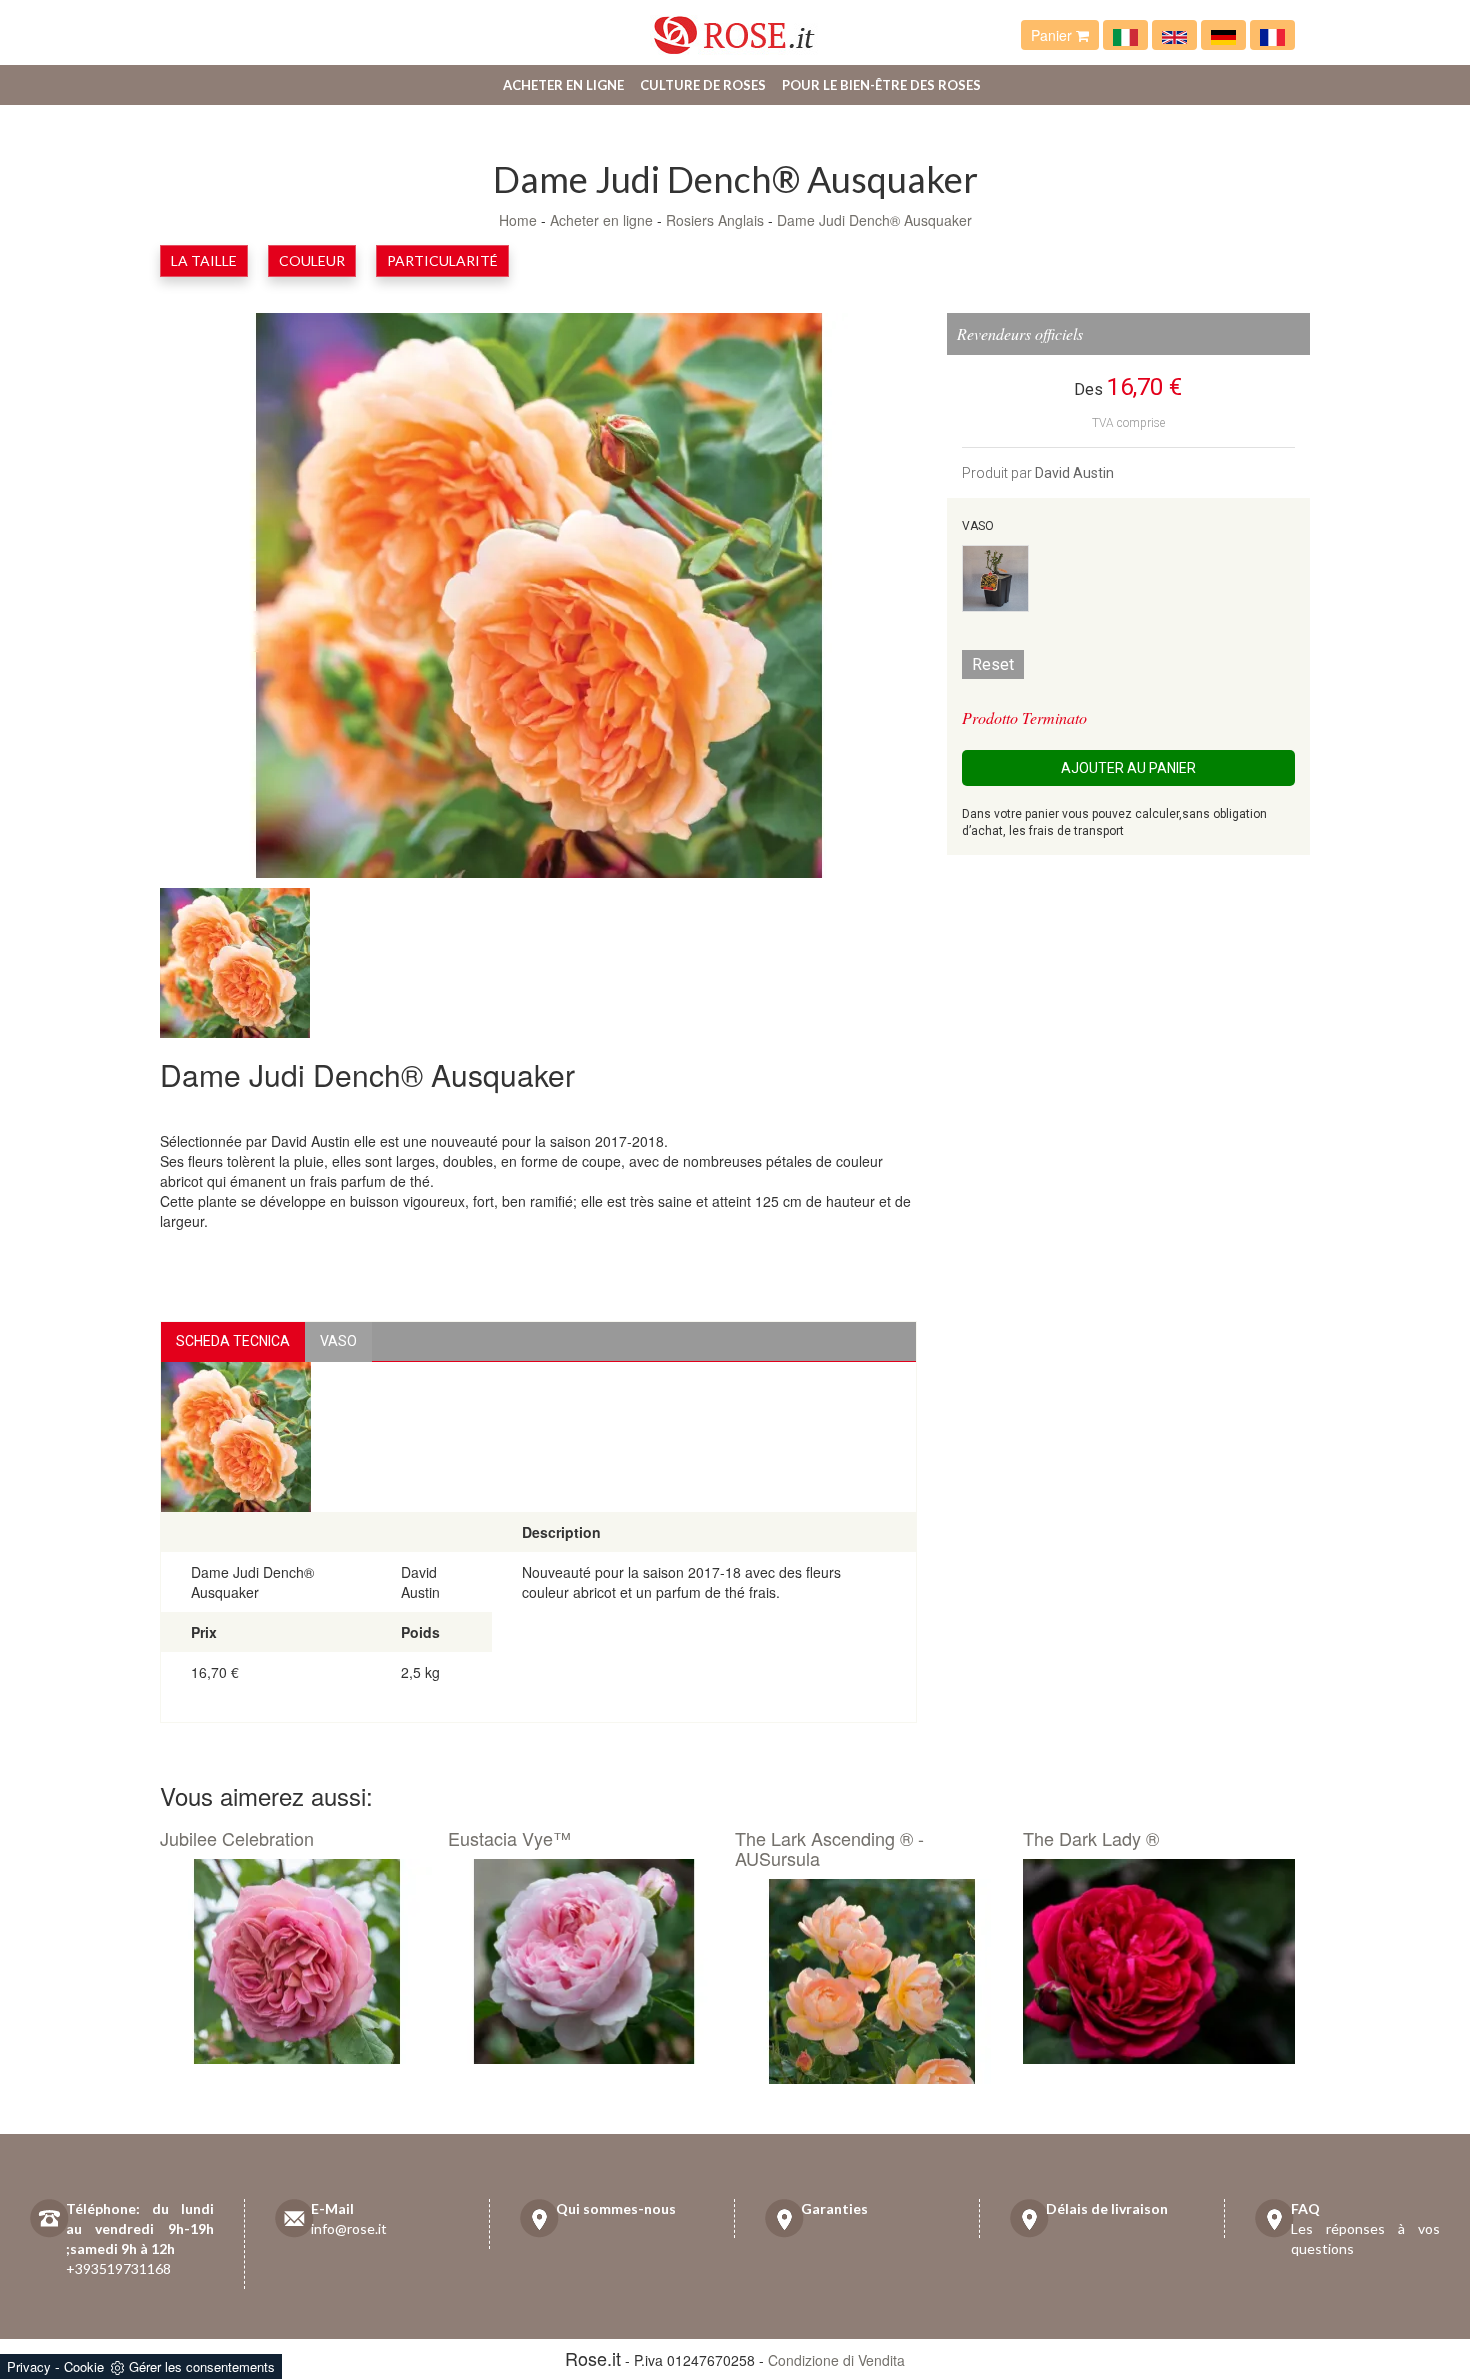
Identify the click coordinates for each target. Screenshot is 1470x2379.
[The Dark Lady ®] (1159, 1962)
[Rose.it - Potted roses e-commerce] (1174, 35)
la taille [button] (204, 260)
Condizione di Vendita (836, 2360)
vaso (338, 1341)
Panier (1053, 35)
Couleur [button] (312, 260)
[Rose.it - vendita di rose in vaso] (1125, 35)
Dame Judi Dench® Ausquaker (874, 220)
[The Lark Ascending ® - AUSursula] (871, 1982)
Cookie (84, 2366)
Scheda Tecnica (233, 1341)
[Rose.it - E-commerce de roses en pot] (1272, 35)
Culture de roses (703, 85)
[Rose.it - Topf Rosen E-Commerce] (1223, 35)
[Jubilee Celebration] (296, 1962)
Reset (993, 664)
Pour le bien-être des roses (881, 85)
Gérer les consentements (202, 2366)
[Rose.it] (734, 27)
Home (518, 220)
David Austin (1074, 473)
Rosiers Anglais (717, 220)
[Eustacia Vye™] (584, 1962)
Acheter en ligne (563, 85)
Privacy (29, 2366)
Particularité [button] (442, 260)
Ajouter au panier (1128, 768)
